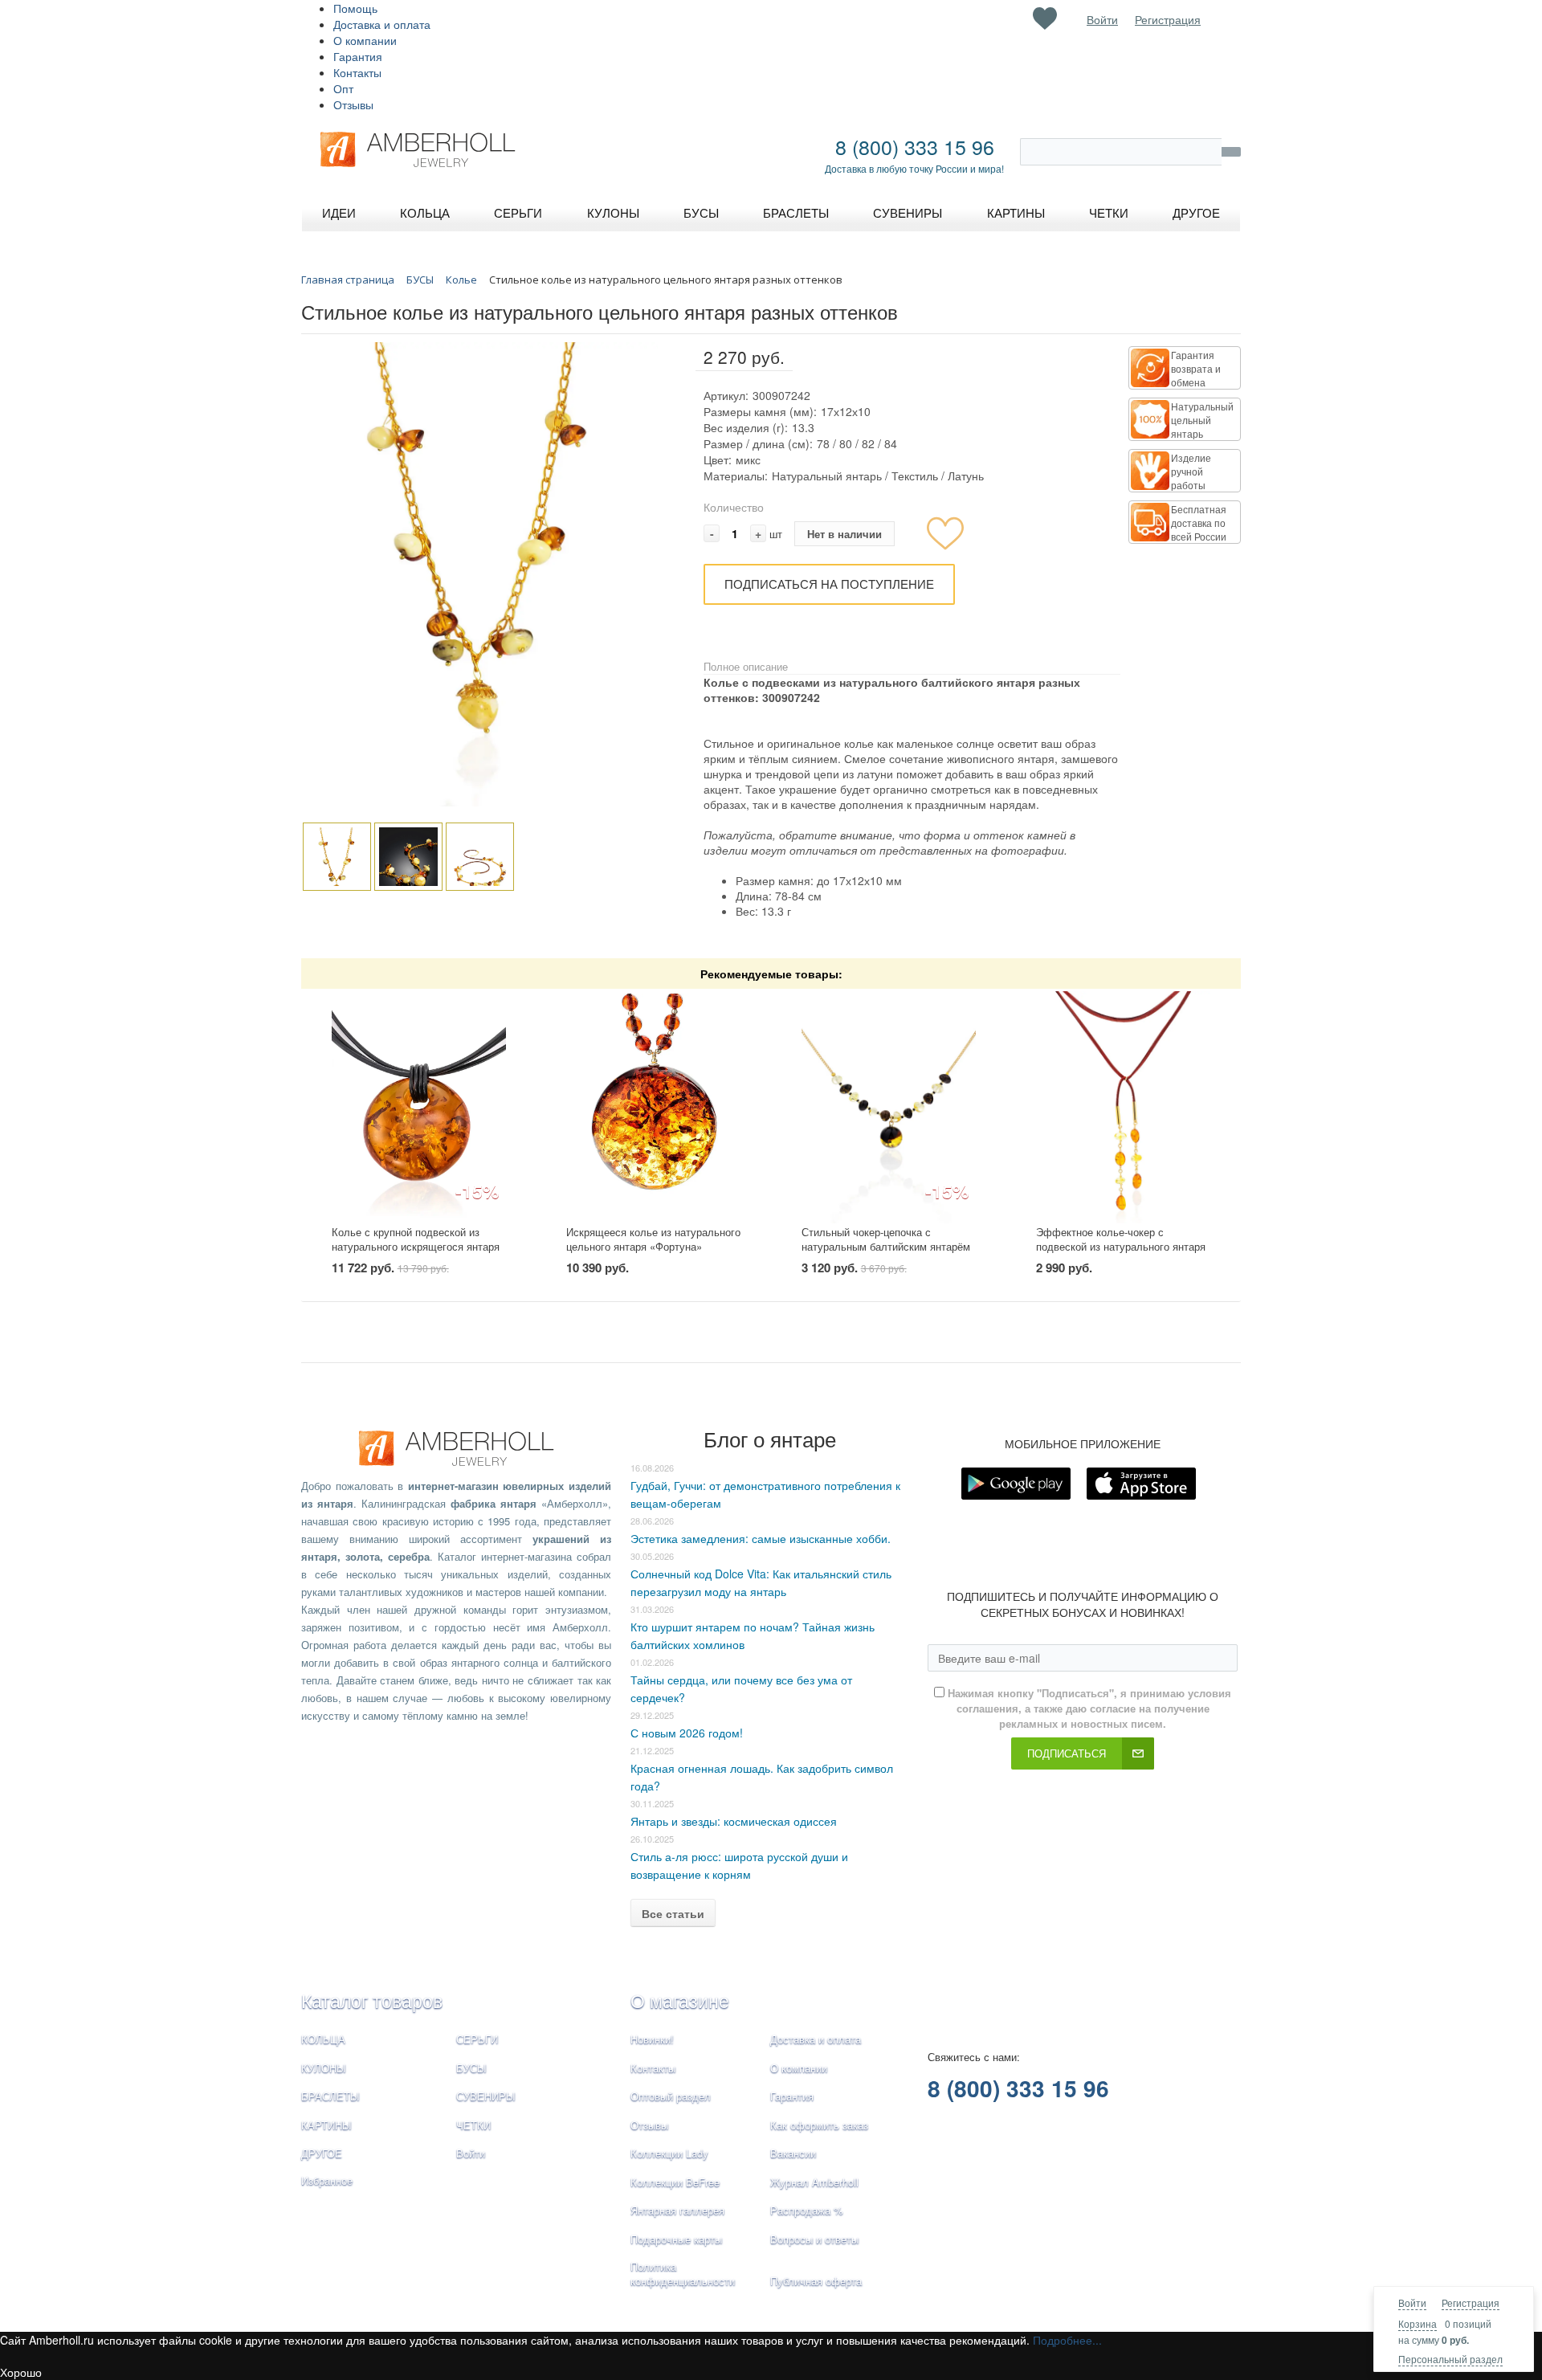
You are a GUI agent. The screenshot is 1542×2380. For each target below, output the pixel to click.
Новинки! (652, 2039)
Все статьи (673, 1913)
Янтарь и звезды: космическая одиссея (734, 1821)
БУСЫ (471, 2068)
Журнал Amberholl (814, 2182)
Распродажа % (807, 2210)
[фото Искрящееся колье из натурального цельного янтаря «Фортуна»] (653, 1107)
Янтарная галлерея (677, 2210)
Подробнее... (1067, 2340)
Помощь (355, 8)
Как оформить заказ (819, 2125)
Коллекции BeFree (675, 2182)
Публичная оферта (816, 2281)
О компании (365, 40)
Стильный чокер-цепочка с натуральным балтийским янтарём (886, 1239)
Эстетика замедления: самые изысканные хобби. (761, 1538)
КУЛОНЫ (324, 2068)
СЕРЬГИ (477, 2039)
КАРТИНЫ (326, 2125)
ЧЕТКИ (473, 2125)
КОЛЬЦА (323, 2039)
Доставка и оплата (382, 24)
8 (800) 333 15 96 (915, 146)
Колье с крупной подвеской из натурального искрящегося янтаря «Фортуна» (416, 1247)
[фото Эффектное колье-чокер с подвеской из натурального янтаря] (1123, 1107)
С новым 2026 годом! (687, 1733)
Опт (343, 88)
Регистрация (1471, 2302)
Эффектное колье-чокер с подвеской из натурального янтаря (1121, 1239)
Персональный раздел (1450, 2359)
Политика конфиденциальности (683, 2274)
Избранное (327, 2180)
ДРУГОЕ (322, 2153)
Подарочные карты (676, 2239)
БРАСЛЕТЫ (330, 2096)
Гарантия (358, 56)
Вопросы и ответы (814, 2239)
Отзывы (353, 104)
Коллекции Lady (669, 2153)
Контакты (357, 72)
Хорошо (21, 2372)
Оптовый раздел (671, 2096)
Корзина (1418, 2323)
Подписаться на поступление (829, 584)
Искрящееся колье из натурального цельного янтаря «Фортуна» (653, 1239)
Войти (1412, 2302)
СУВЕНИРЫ (486, 2096)
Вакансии (793, 2153)
